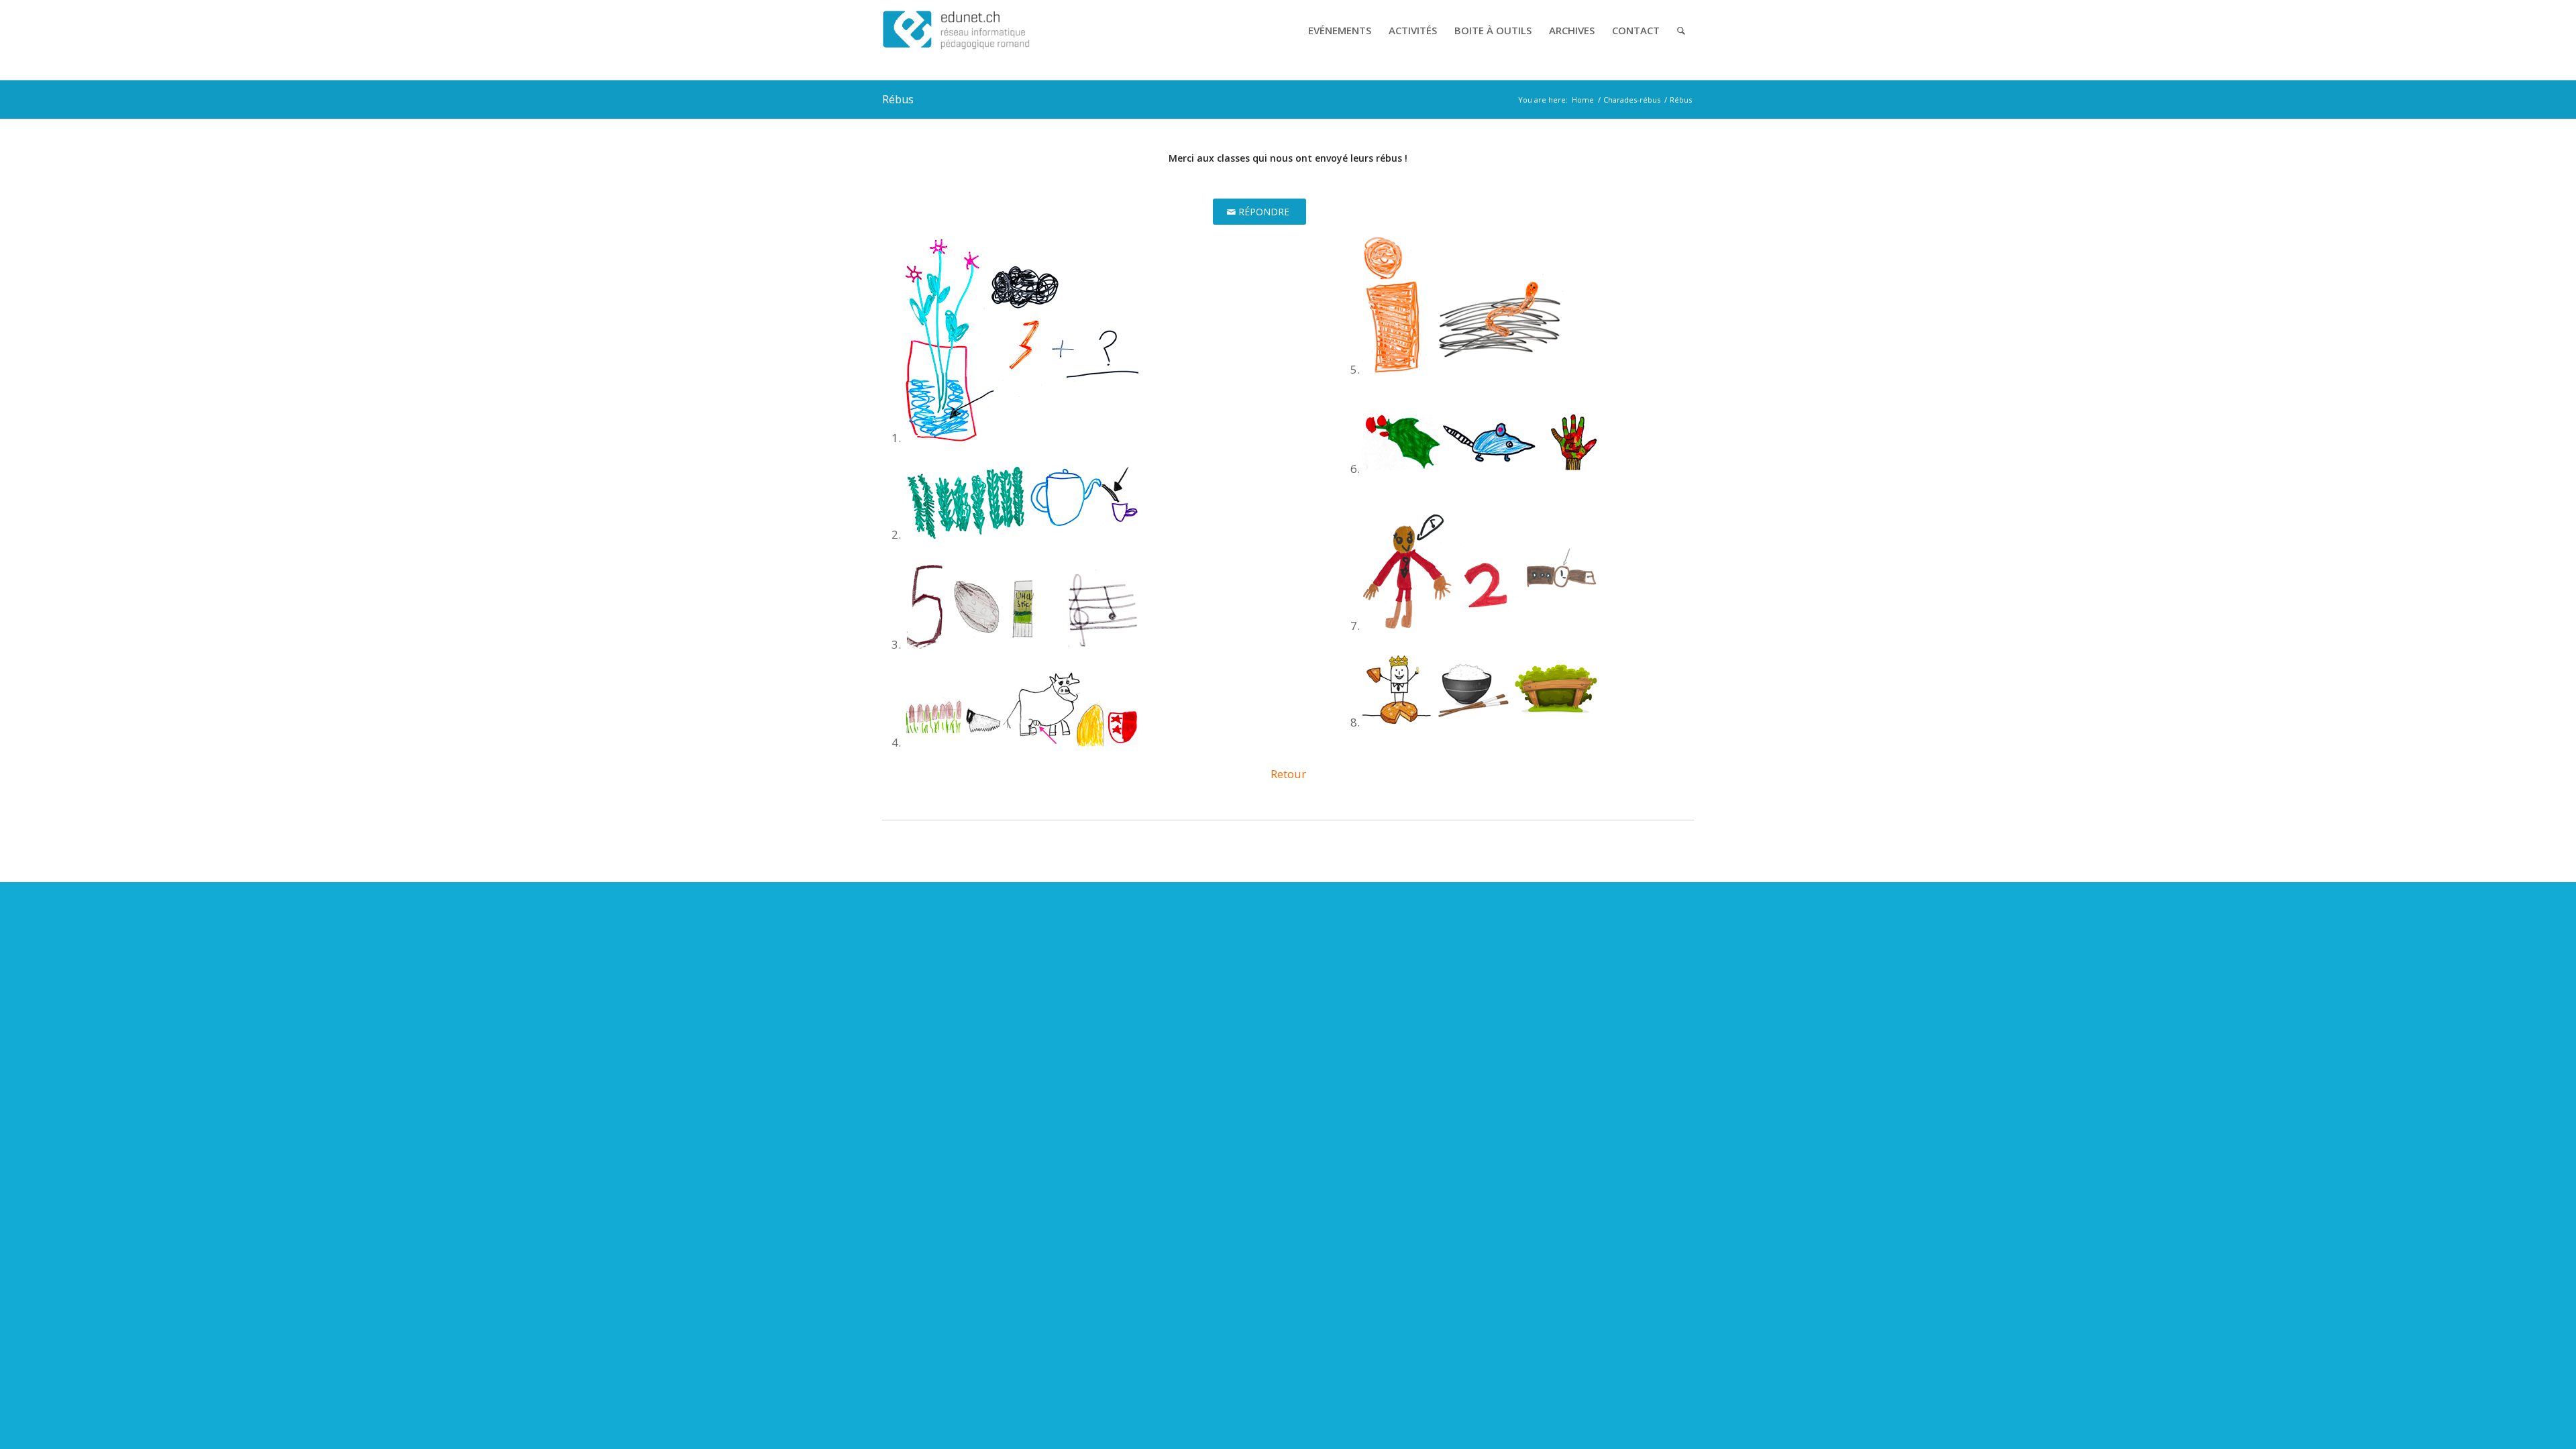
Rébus (898, 99)
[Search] (1681, 30)
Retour (1288, 774)
